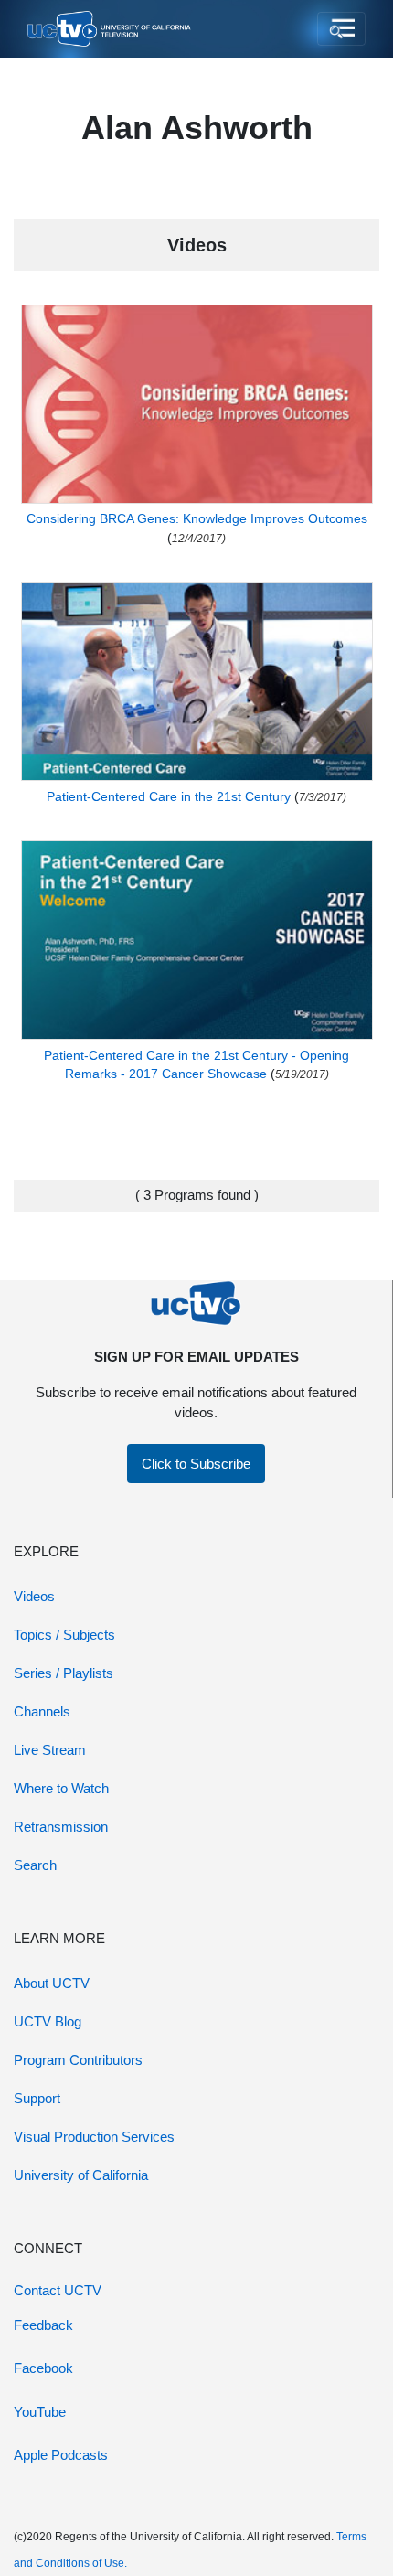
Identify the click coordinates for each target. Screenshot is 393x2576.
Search (35, 1865)
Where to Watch (61, 1788)
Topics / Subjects (64, 1635)
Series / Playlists (64, 1673)
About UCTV (52, 1983)
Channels (42, 1711)
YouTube (40, 2412)
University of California (81, 2175)
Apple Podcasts (61, 2455)
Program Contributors (78, 2060)
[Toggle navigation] (341, 29)
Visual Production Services (94, 2137)
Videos (34, 1596)
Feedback (43, 2325)
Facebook (43, 2368)
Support (37, 2098)
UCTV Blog (48, 2021)
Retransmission (61, 1827)
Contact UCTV (58, 2290)
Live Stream (50, 1750)
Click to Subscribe (196, 1464)
